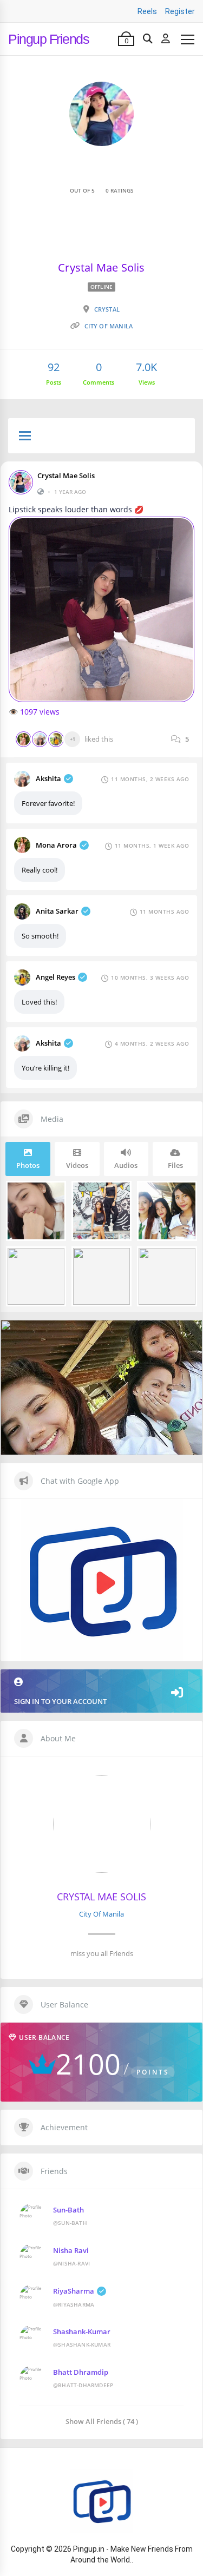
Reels (147, 11)
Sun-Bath (68, 2210)
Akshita (48, 778)
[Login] (166, 39)
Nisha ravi (71, 2250)
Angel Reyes (55, 977)
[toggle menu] (25, 437)
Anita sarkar (57, 911)
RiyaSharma (74, 2291)
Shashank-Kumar (82, 2331)
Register (180, 11)
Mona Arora (56, 845)
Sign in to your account (60, 1701)
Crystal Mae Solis (66, 475)
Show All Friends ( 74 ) (102, 2421)
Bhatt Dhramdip (81, 2372)
